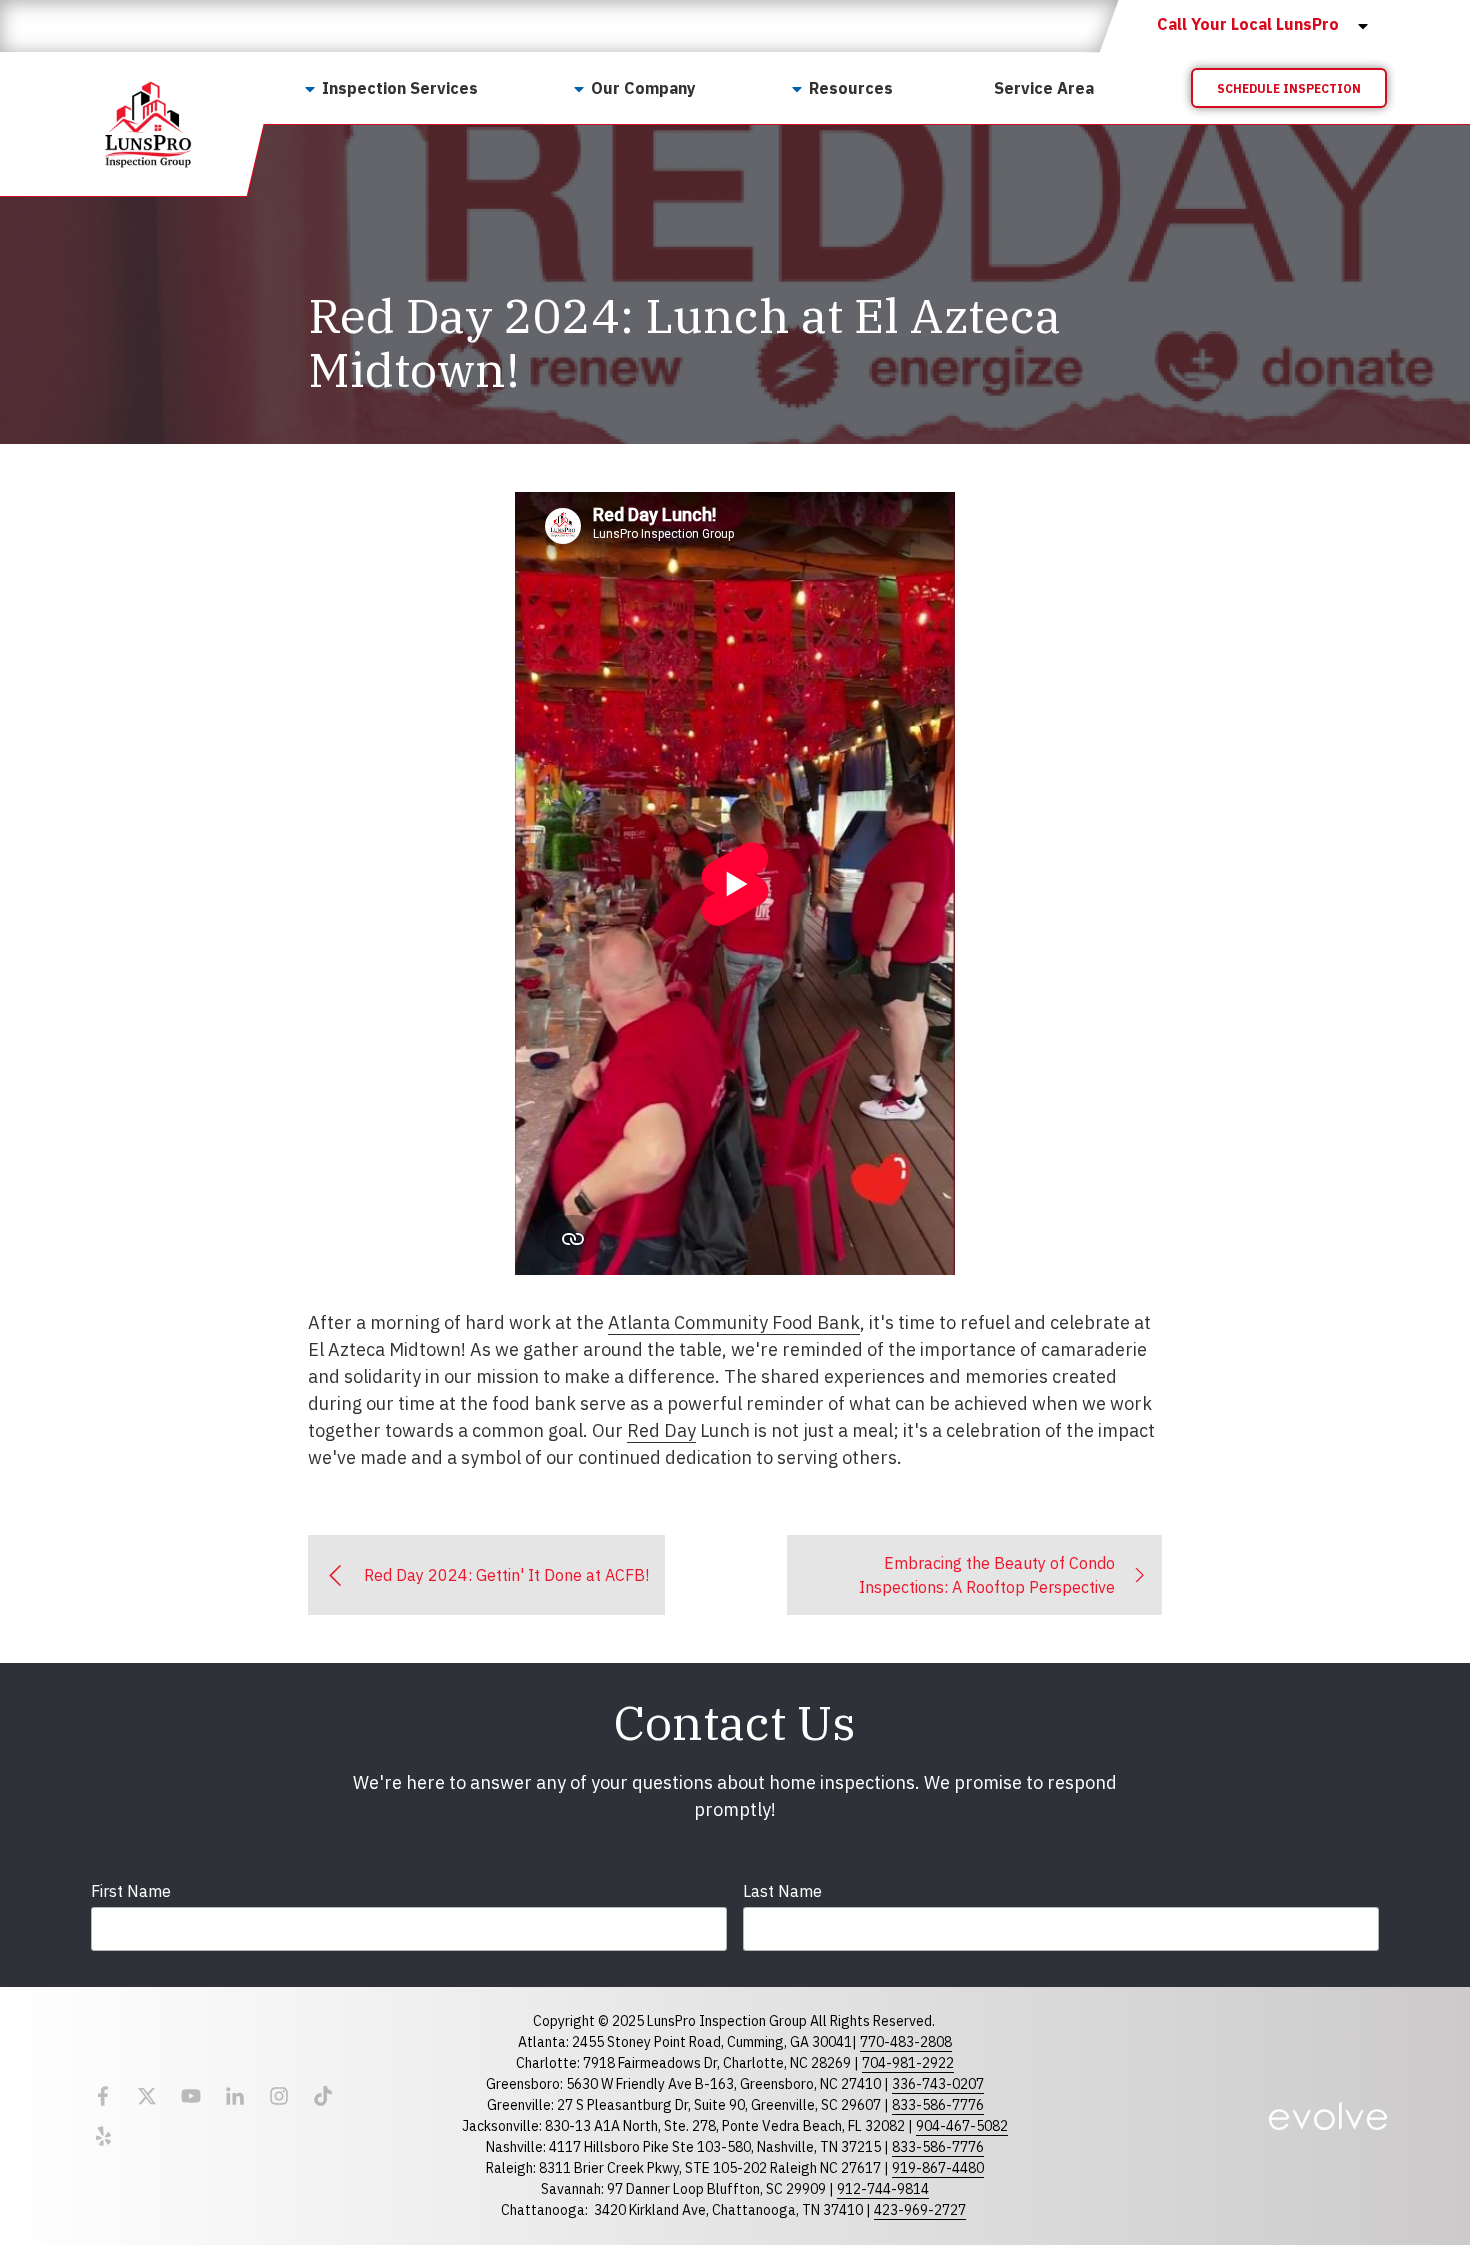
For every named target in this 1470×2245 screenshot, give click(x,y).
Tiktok (323, 2096)
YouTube (191, 2096)
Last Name (782, 1891)
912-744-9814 (883, 2189)
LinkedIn (235, 2096)
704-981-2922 (908, 2063)
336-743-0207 (938, 2084)
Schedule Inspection (1289, 88)
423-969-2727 (920, 2210)
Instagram (279, 2096)
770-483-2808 (906, 2042)
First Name (131, 1891)
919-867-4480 (938, 2168)
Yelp (103, 2136)
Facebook (103, 2096)
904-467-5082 (962, 2126)
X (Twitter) (147, 2096)
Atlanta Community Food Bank (734, 1322)
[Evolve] (1328, 2116)
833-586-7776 (938, 2105)
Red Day (661, 1430)
